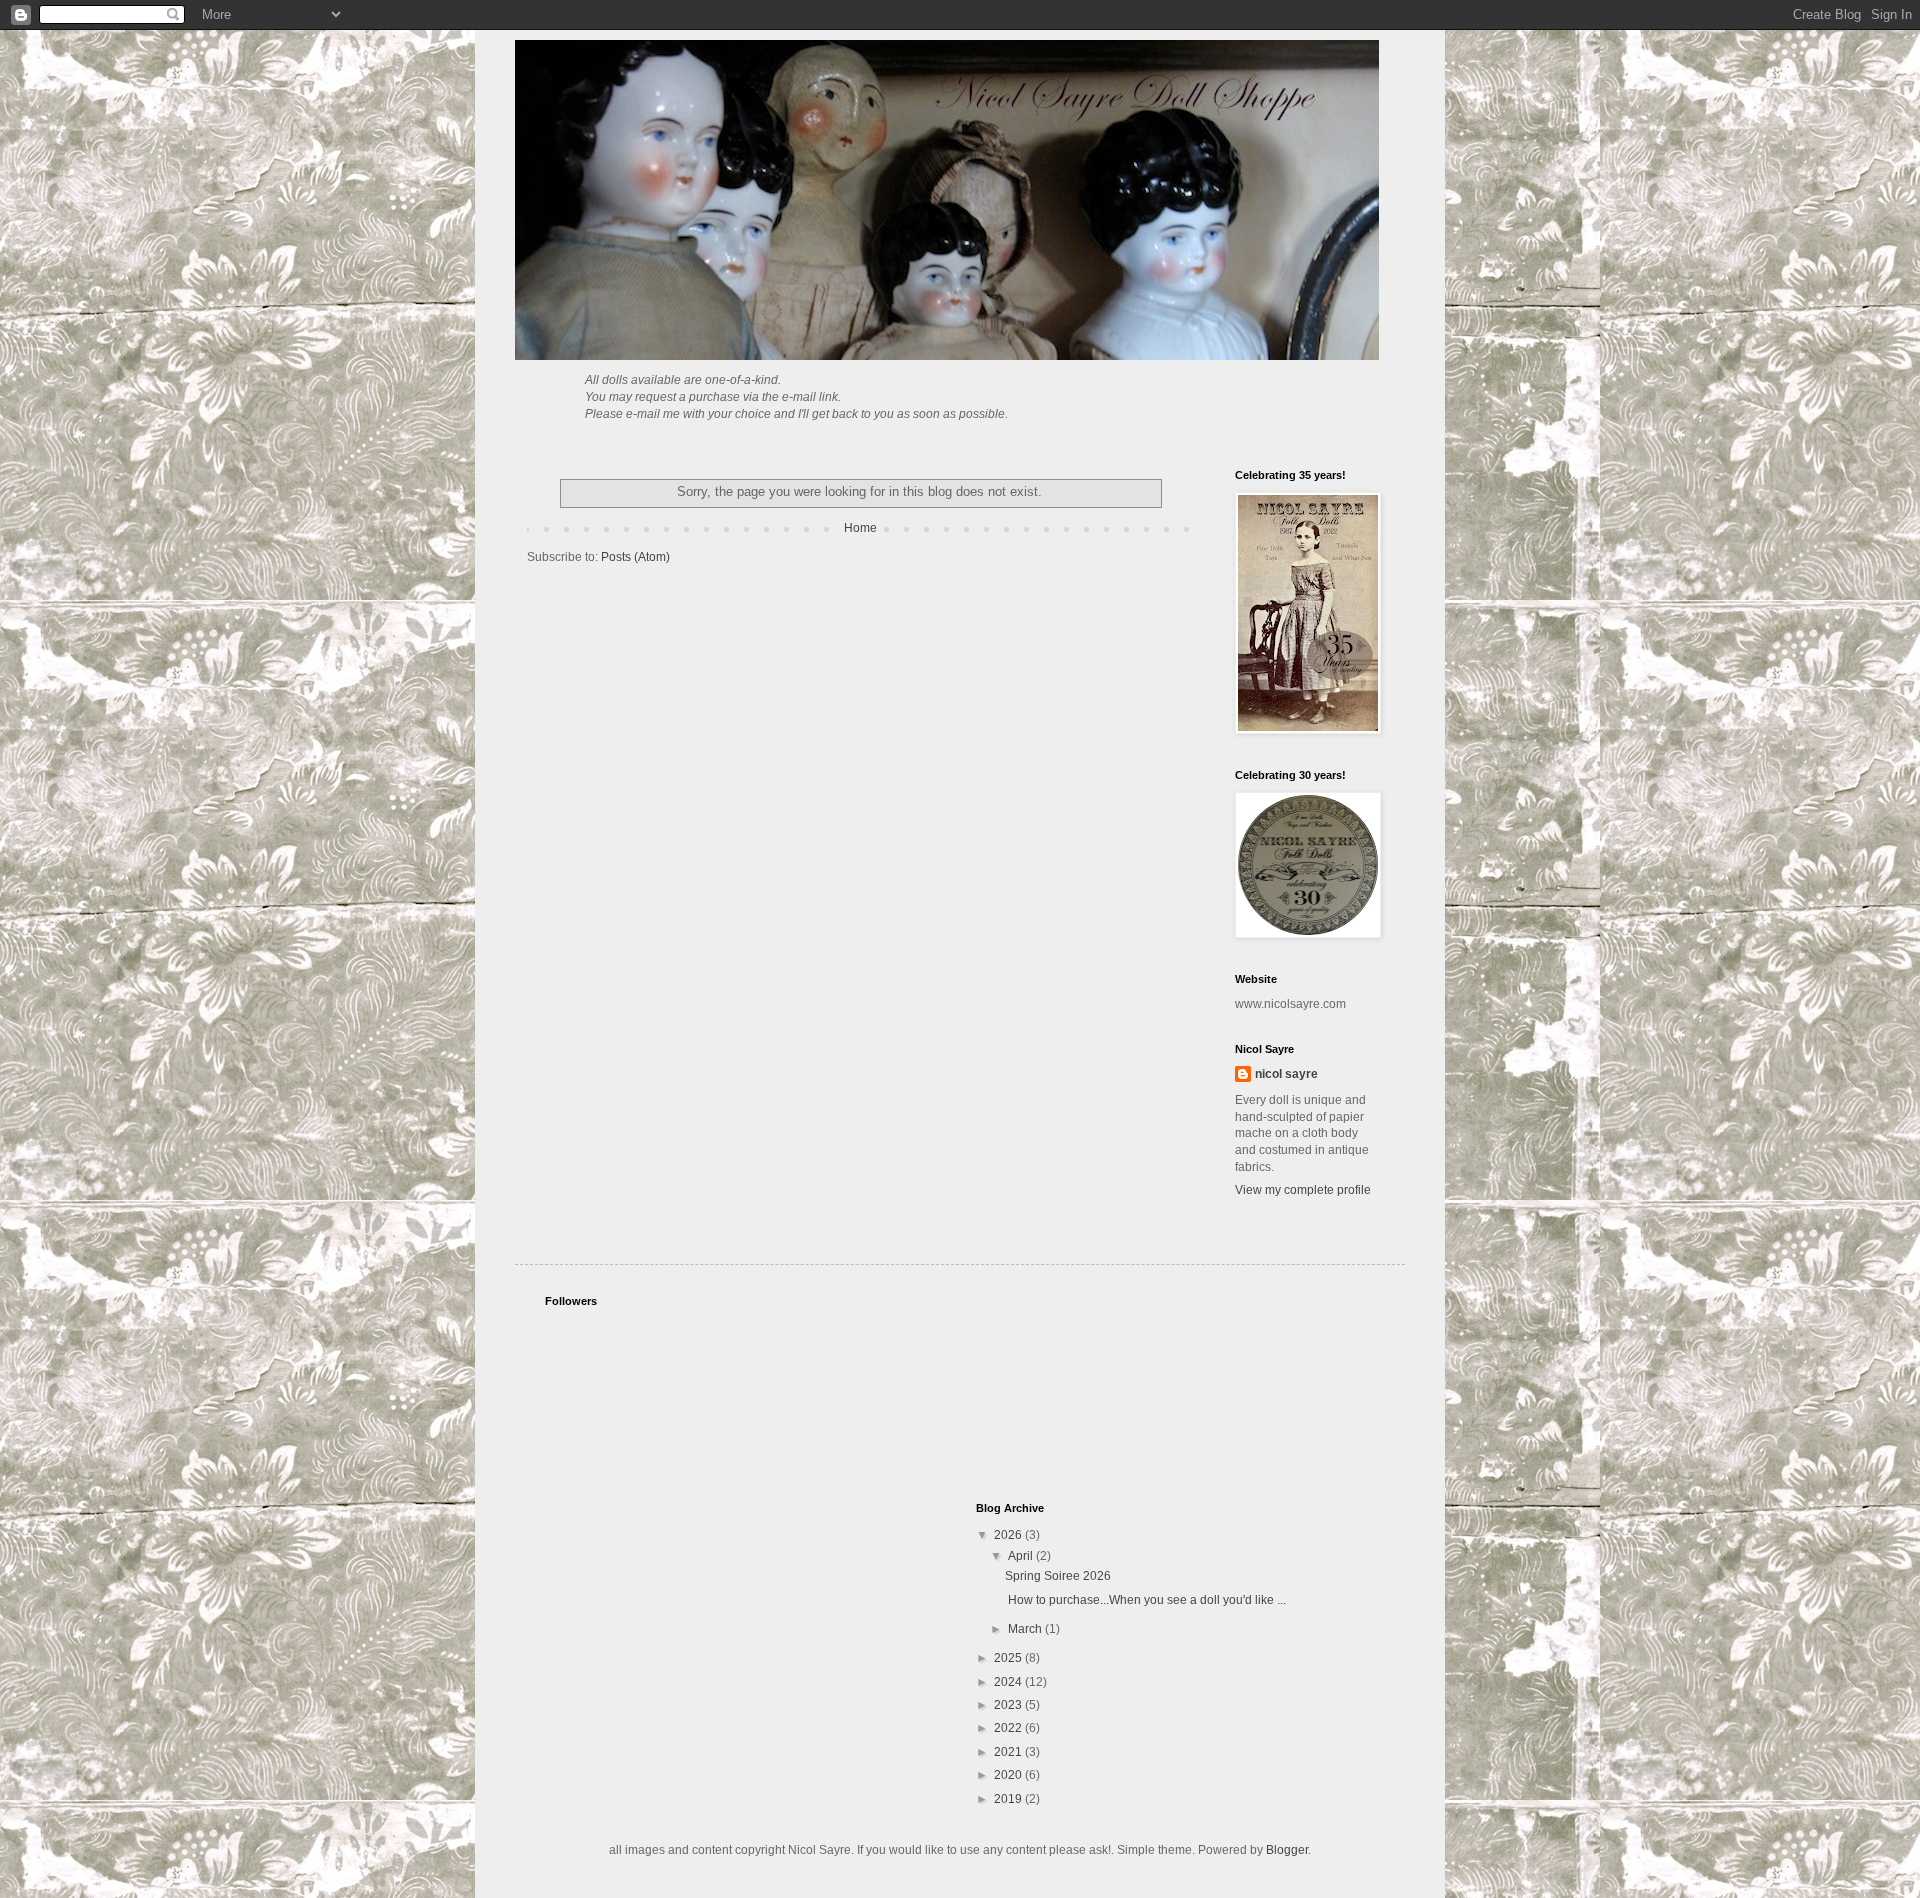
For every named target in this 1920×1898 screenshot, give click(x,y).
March (1026, 1629)
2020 (1009, 1775)
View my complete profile (1303, 1190)
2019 (1009, 1799)
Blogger (1287, 1850)
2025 (1009, 1658)
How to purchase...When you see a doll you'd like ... (1145, 1600)
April (1022, 1556)
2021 (1009, 1752)
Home (860, 528)
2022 (1009, 1728)
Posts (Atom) (635, 557)
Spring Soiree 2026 (1058, 1576)
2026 (1009, 1535)
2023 (1009, 1705)
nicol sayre (1286, 1074)
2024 (1009, 1682)
